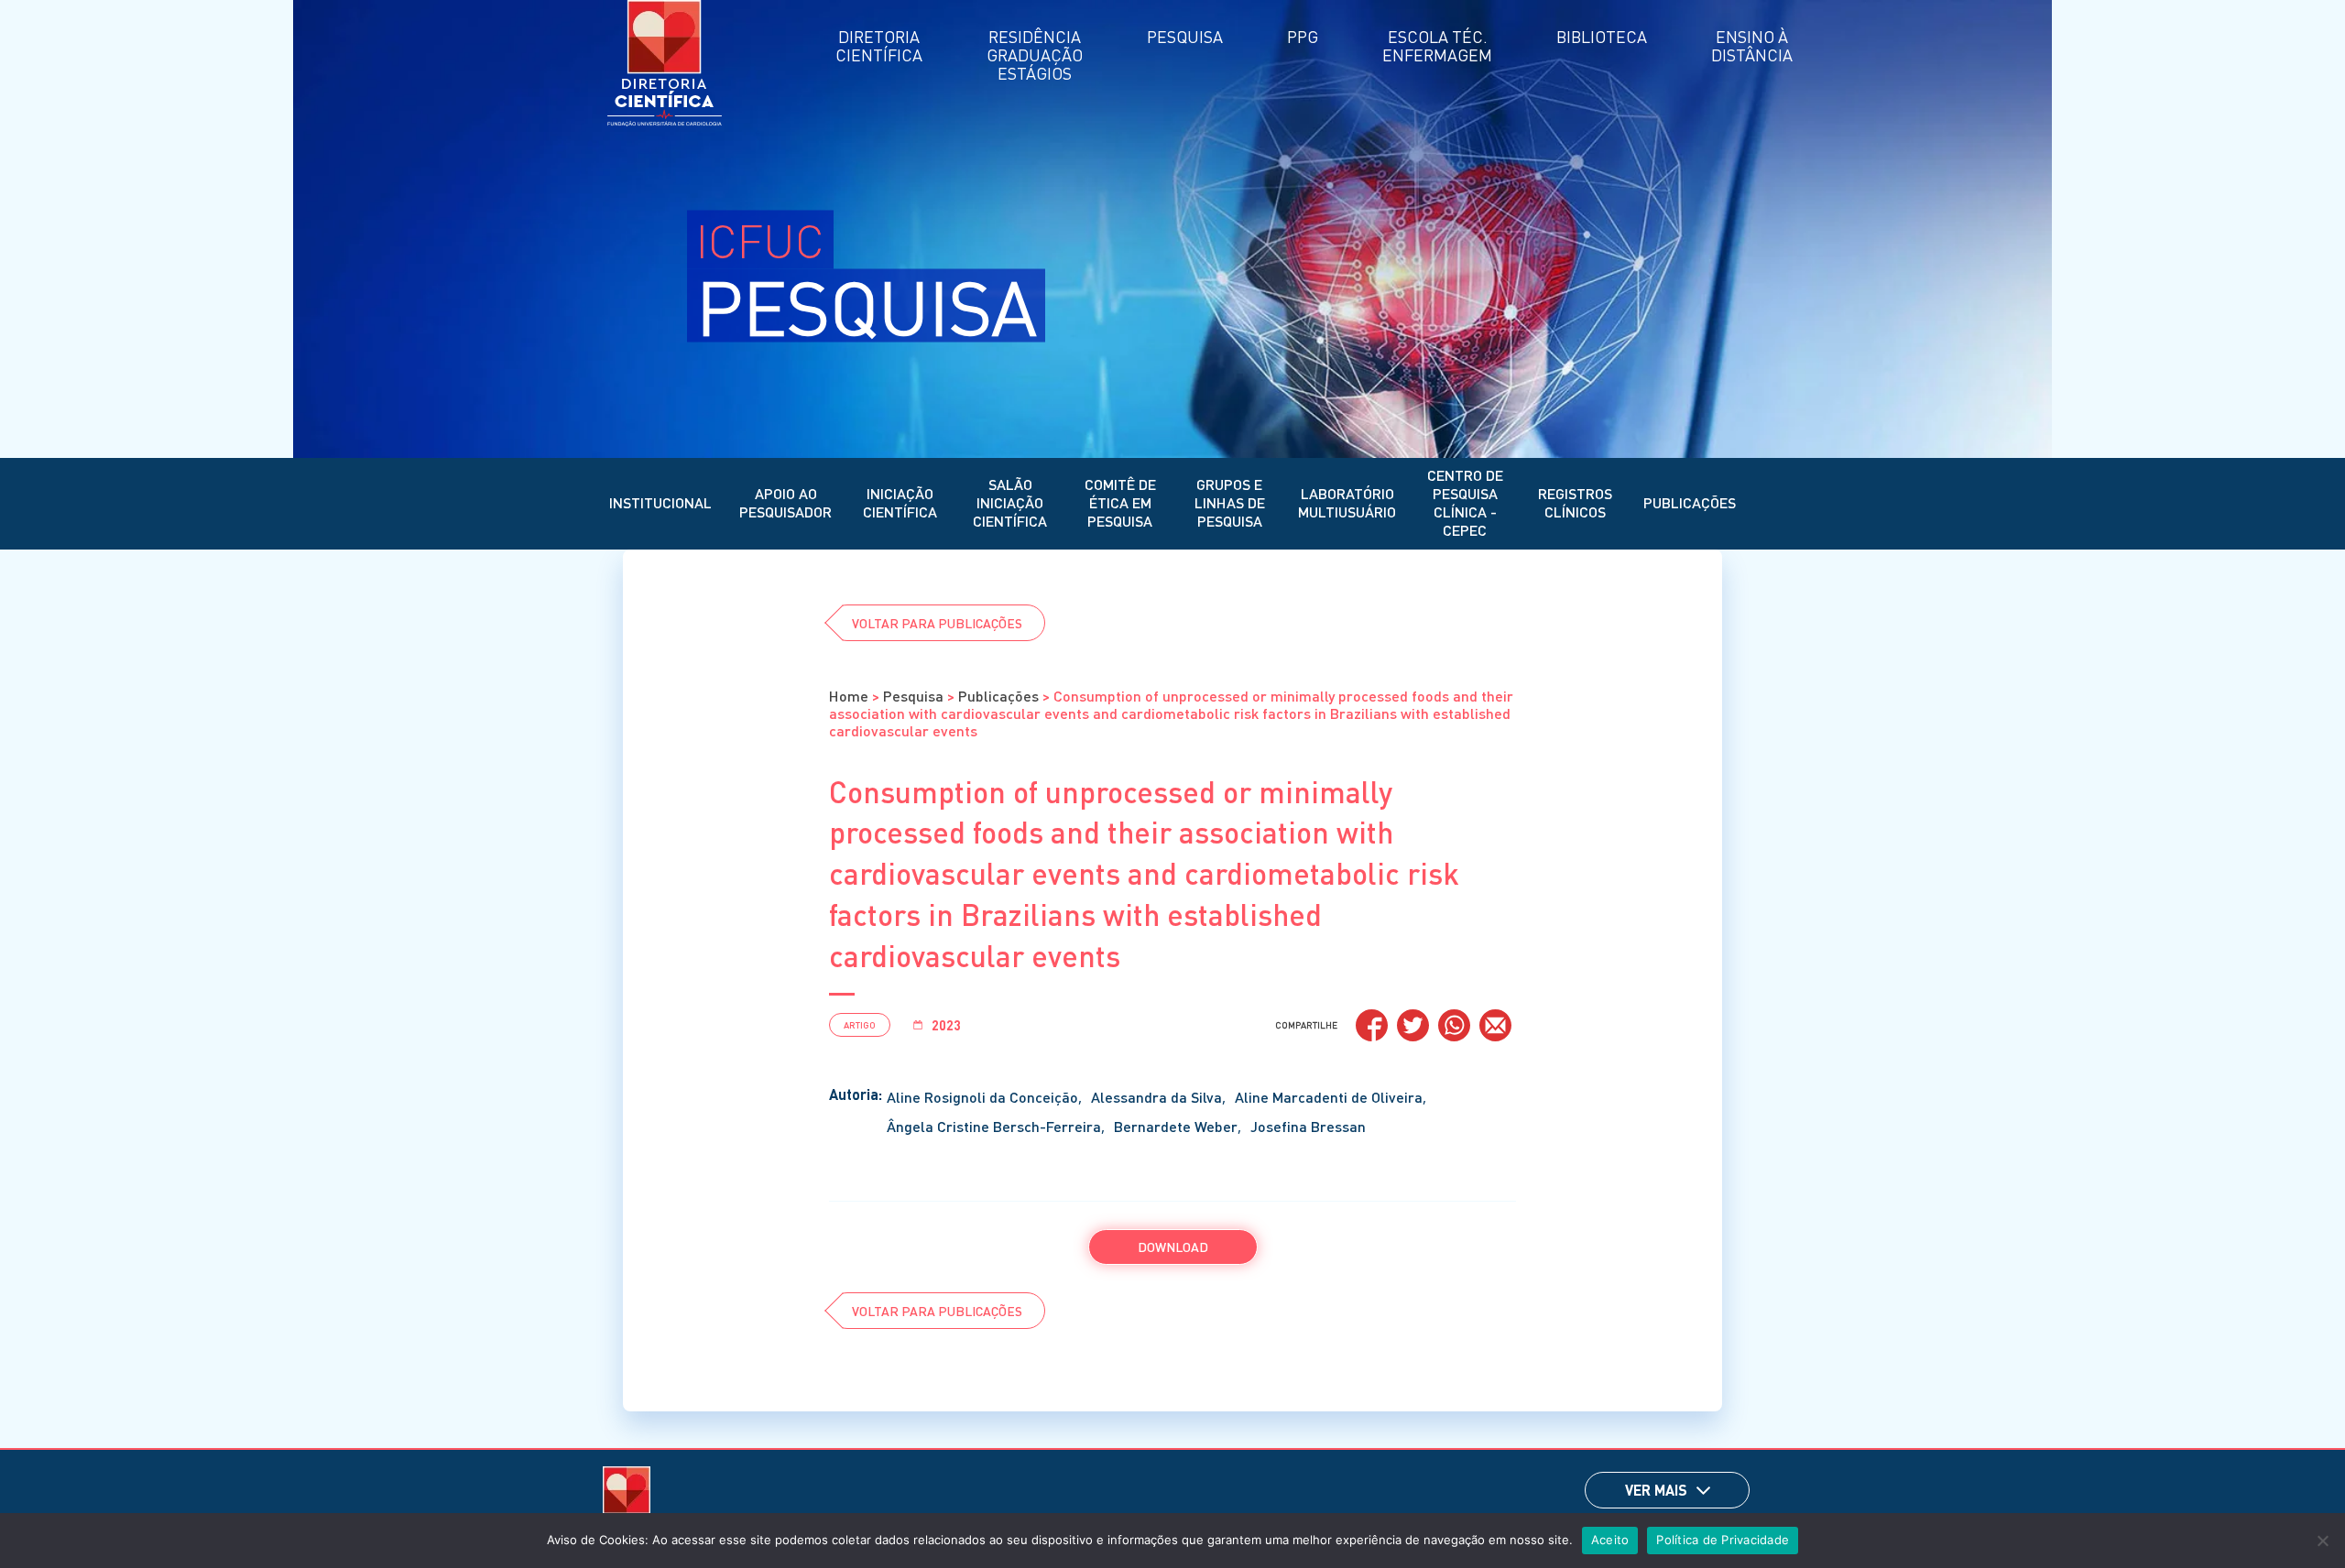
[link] (1703, 1491)
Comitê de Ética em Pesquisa (1120, 502)
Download (1173, 1247)
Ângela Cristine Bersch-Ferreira (994, 1126)
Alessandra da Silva (1156, 1097)
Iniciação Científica (900, 502)
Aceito (1610, 1540)
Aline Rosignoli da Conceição (982, 1097)
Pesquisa (913, 696)
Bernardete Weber (1176, 1126)
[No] (2322, 1541)
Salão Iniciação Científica (1010, 502)
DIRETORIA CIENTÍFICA (879, 45)
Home (849, 696)
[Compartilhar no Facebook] (1372, 1025)
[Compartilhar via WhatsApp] (1454, 1025)
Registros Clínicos (1575, 502)
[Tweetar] (1413, 1025)
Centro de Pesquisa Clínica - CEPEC (1465, 502)
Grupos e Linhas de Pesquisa (1230, 502)
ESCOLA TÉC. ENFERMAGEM (1437, 45)
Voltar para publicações (937, 623)
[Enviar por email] (1495, 1025)
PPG (1303, 36)
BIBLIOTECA (1602, 36)
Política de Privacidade (1723, 1540)
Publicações (1690, 502)
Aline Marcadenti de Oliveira (1329, 1097)
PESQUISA (1185, 36)
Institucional (660, 502)
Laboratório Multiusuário (1347, 502)
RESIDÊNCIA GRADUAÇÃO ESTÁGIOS (1035, 54)
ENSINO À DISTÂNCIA (1752, 45)
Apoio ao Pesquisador (785, 502)
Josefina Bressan (1308, 1126)
